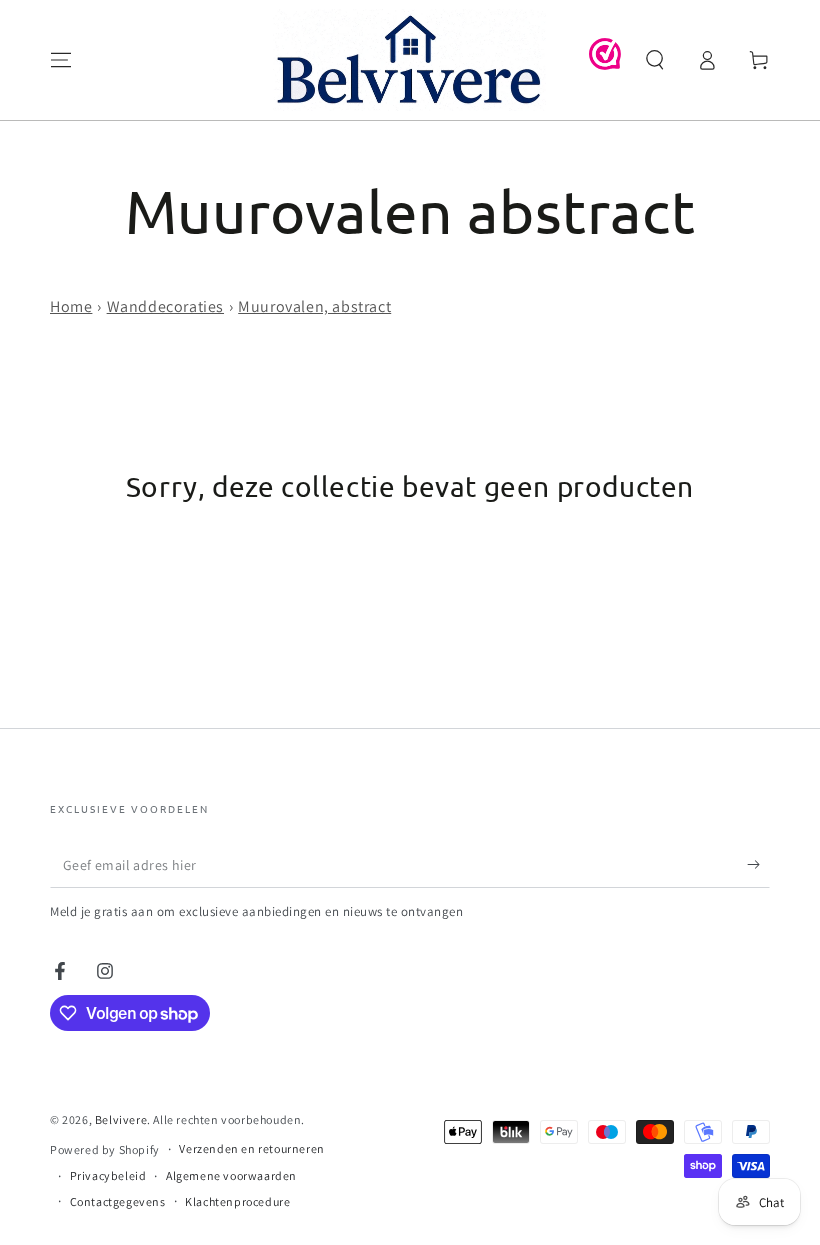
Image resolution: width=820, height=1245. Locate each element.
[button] (655, 60)
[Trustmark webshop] (605, 64)
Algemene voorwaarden (231, 1175)
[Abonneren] (758, 865)
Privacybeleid (108, 1175)
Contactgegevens (118, 1201)
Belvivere (121, 1119)
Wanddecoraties (165, 306)
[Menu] (61, 60)
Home (71, 306)
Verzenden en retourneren (251, 1148)
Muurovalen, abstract (314, 306)
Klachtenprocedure (237, 1201)
